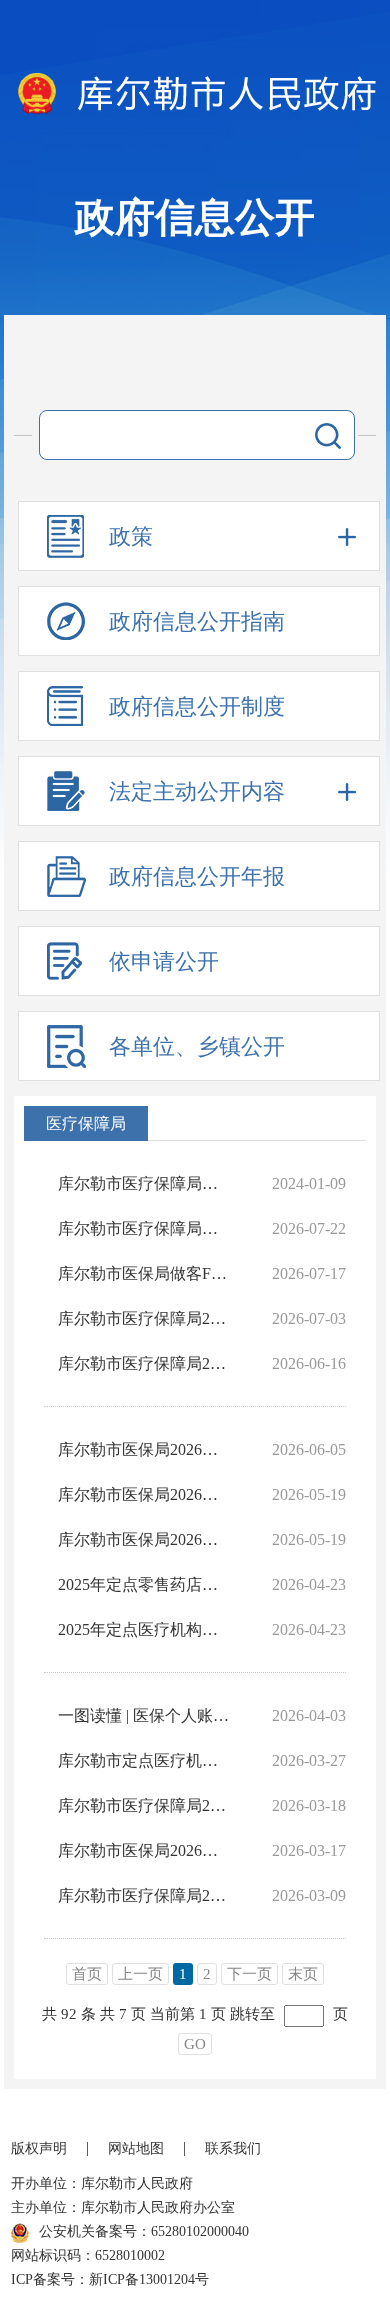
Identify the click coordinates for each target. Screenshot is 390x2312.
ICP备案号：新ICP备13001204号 (110, 2279)
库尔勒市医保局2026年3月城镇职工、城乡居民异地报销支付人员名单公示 (144, 1494)
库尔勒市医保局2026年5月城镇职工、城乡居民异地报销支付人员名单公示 (144, 1449)
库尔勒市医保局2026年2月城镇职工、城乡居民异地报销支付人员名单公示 (144, 1850)
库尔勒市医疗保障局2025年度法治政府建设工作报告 (144, 1895)
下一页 (249, 1974)
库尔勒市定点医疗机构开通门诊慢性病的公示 (144, 1760)
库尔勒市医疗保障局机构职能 (144, 1183)
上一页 (140, 1974)
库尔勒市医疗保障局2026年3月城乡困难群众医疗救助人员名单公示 (144, 1805)
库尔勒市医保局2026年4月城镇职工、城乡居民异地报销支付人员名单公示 (144, 1539)
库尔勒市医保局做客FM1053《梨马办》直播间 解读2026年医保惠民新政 (144, 1273)
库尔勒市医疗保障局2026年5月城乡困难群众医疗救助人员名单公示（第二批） (144, 1363)
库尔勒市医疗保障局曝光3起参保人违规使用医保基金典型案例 (144, 1228)
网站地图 (136, 2148)
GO (195, 2044)
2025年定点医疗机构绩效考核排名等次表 (144, 1629)
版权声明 (39, 2148)
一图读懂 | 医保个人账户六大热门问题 (144, 1715)
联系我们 (233, 2148)
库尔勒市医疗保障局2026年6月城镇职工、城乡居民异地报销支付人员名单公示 (144, 1318)
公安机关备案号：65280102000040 (144, 2231)
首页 (87, 1974)
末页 (303, 1974)
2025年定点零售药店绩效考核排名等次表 (144, 1584)
